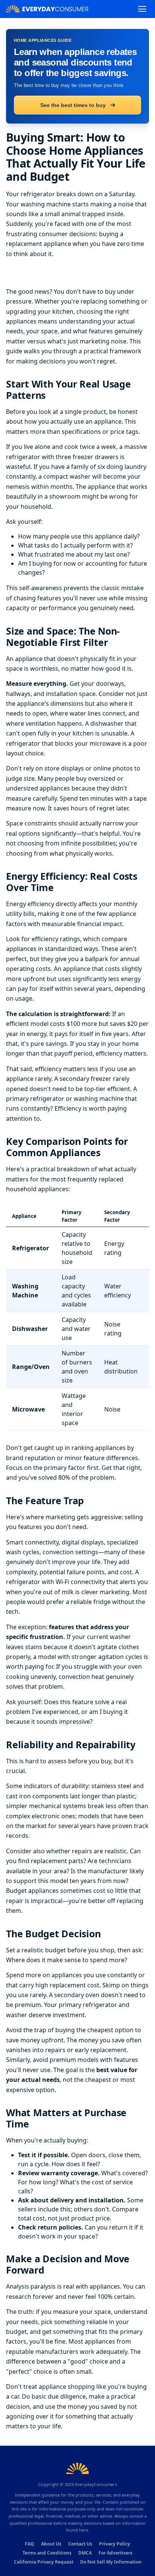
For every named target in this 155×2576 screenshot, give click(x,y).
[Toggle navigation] (142, 9)
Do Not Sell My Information (111, 2562)
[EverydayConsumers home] (47, 9)
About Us (51, 2544)
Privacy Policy (115, 2544)
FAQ (30, 2544)
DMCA (85, 2553)
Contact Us (80, 2544)
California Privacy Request (44, 2562)
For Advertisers (115, 2553)
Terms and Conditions (47, 2553)
